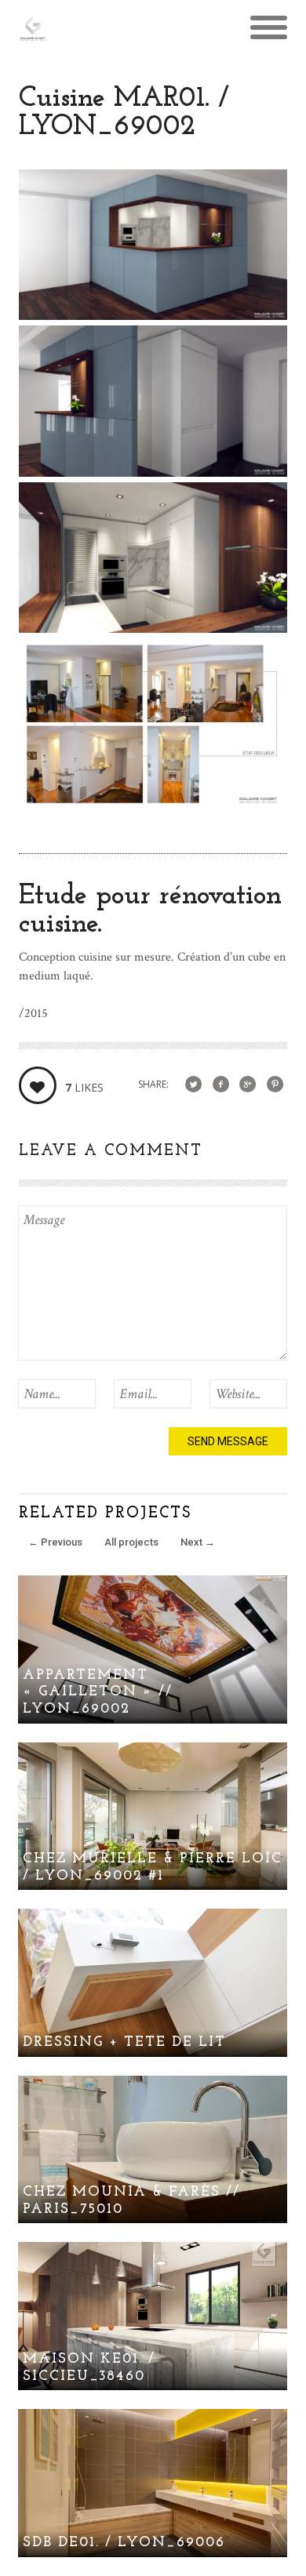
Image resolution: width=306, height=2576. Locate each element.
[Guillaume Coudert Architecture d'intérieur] (33, 35)
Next (198, 1542)
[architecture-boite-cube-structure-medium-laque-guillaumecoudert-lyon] (153, 316)
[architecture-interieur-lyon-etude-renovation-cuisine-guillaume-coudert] (153, 805)
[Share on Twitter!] (193, 1085)
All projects (131, 1542)
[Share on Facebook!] (221, 1085)
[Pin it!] (275, 1085)
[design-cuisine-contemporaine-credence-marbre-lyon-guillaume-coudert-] (153, 629)
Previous (55, 1542)
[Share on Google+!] (248, 1085)
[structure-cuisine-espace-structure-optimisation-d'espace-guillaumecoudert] (153, 472)
